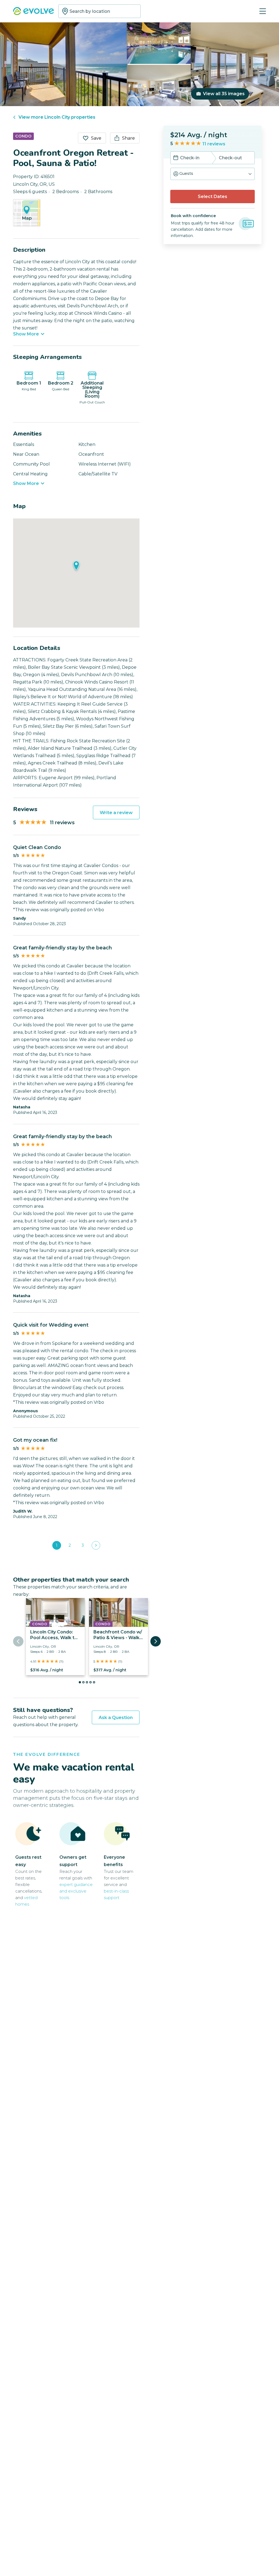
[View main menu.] (263, 11)
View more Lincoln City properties (57, 117)
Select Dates (213, 197)
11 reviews (214, 144)
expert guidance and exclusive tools (76, 1891)
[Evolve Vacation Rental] (34, 12)
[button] (213, 174)
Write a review (116, 813)
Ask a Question (116, 1718)
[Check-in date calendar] (176, 158)
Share (128, 138)
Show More (26, 334)
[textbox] (99, 11)
